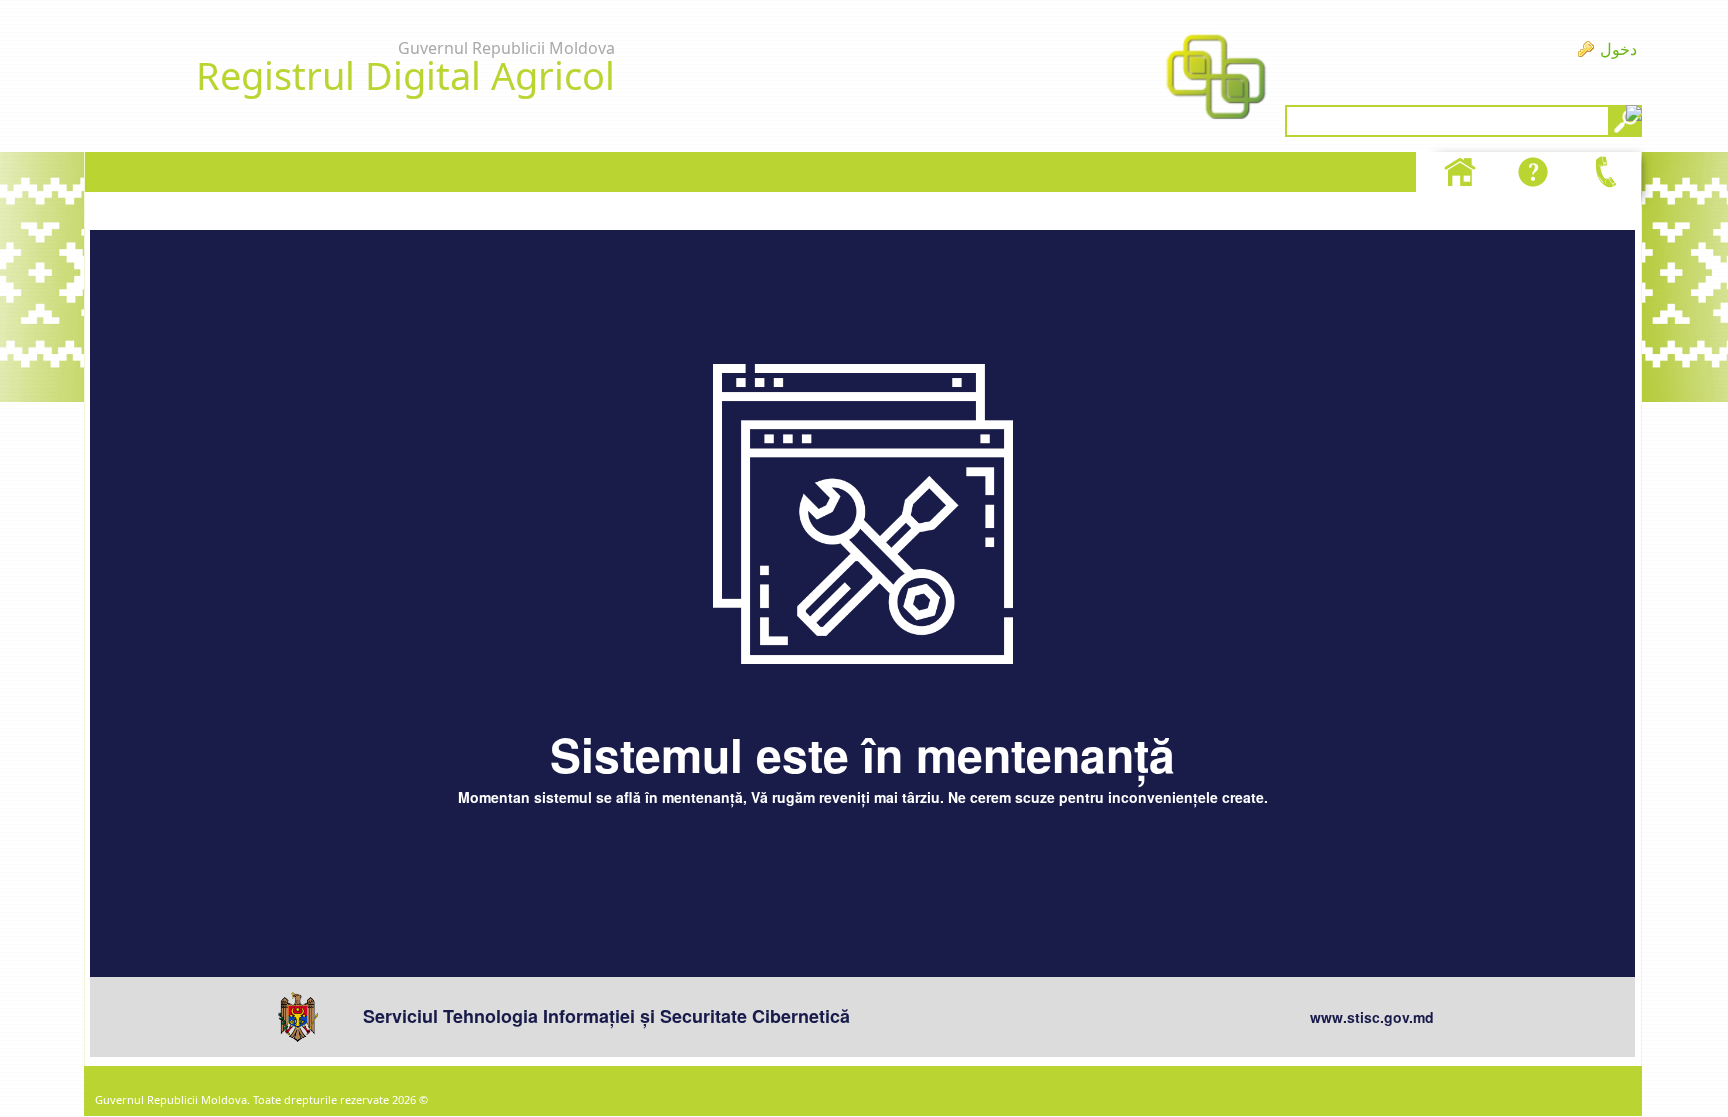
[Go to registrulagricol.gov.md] (1216, 79)
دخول (1618, 49)
